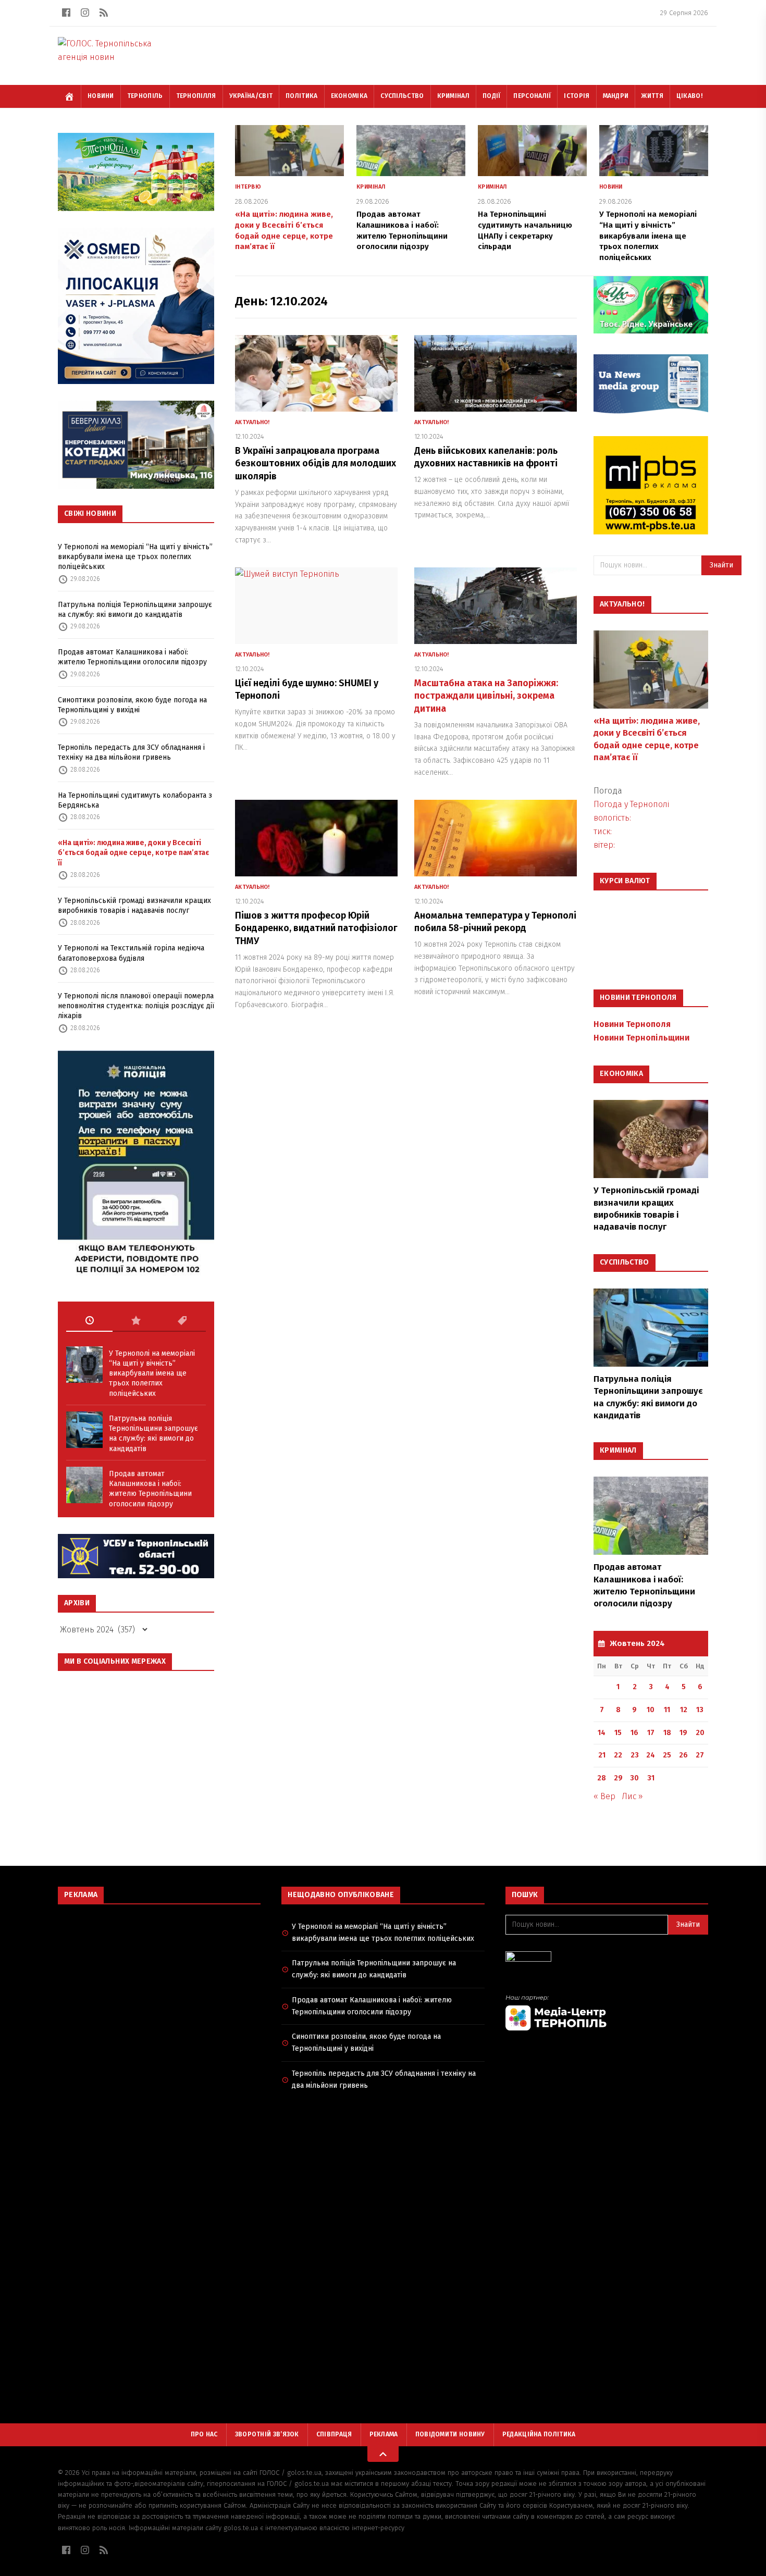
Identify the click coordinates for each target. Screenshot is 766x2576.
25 (667, 1755)
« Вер (604, 1796)
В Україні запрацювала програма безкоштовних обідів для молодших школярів (316, 464)
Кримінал (453, 96)
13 (700, 1710)
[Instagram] (85, 13)
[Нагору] (383, 2454)
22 (618, 1755)
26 (683, 1755)
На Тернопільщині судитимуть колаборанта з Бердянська (135, 800)
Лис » (632, 1796)
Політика (301, 96)
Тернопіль (145, 96)
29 (618, 1778)
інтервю (248, 187)
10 (651, 1710)
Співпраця (334, 2434)
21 (602, 1755)
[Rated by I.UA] (607, 1959)
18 (667, 1733)
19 (683, 1733)
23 (635, 1755)
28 (602, 1778)
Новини (101, 96)
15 (618, 1733)
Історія (577, 96)
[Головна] (69, 96)
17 (651, 1733)
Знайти (721, 565)
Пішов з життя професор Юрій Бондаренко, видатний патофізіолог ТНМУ (316, 928)
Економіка (349, 96)
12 (684, 1710)
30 (634, 1778)
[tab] (89, 1321)
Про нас (204, 2434)
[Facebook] (66, 13)
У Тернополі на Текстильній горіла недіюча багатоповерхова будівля (131, 953)
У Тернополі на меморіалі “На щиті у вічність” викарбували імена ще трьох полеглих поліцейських (135, 557)
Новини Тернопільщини (641, 1038)
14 (602, 1733)
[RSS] (104, 13)
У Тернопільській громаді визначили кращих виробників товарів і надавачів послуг (134, 906)
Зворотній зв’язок (267, 2434)
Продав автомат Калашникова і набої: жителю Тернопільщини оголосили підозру (132, 657)
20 (700, 1733)
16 (634, 1733)
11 (667, 1710)
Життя (652, 96)
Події (492, 96)
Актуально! (252, 422)
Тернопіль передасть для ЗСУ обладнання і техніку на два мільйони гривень (131, 752)
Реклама (384, 2434)
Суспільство (402, 96)
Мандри (616, 96)
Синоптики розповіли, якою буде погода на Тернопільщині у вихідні (132, 705)
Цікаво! (689, 96)
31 (651, 1778)
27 (700, 1755)
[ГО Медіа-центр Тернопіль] (607, 2012)
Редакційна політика (539, 2434)
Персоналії (532, 96)
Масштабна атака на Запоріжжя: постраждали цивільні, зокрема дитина (486, 696)
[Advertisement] (159, 1988)
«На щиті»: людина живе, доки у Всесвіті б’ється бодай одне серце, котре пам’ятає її (133, 853)
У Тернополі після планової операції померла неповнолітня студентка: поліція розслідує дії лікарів (136, 1006)
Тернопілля (196, 96)
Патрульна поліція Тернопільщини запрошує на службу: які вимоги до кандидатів (135, 610)
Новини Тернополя (632, 1024)
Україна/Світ (251, 96)
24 (651, 1755)
